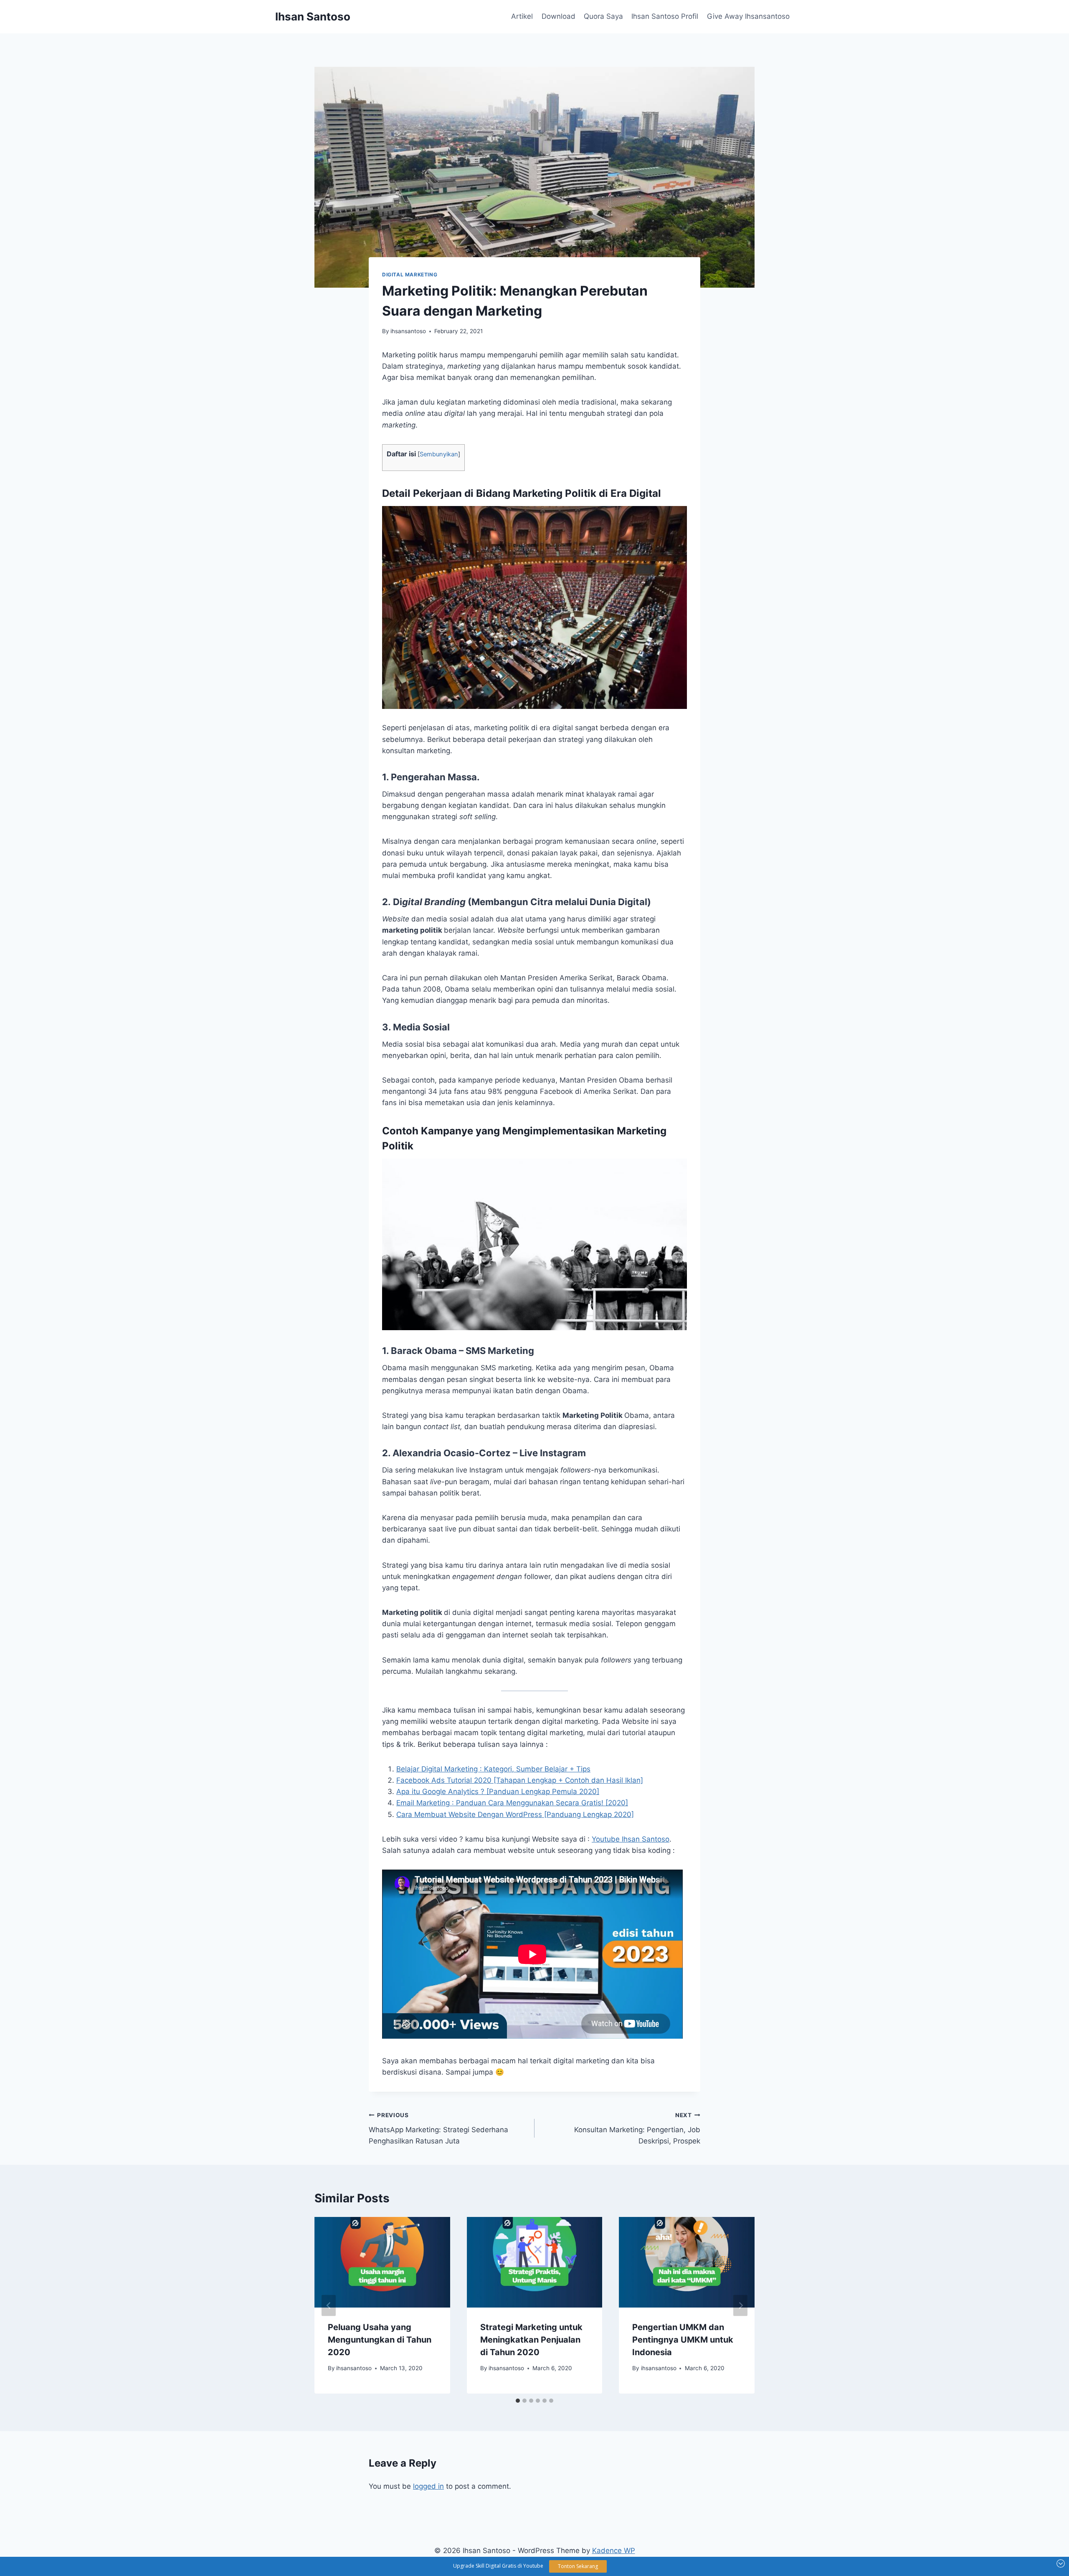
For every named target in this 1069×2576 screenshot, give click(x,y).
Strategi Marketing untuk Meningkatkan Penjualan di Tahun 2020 (531, 2340)
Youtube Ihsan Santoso (631, 1839)
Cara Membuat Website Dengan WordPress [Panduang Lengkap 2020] (515, 1814)
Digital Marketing (410, 275)
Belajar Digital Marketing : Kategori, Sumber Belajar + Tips (493, 1769)
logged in (428, 2486)
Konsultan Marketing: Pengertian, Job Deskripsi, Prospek (637, 2128)
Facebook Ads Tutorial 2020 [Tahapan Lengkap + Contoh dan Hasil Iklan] (520, 1780)
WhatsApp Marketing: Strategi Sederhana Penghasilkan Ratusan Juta (438, 2128)
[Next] (740, 2305)
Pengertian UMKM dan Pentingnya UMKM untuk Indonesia (683, 2340)
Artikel (522, 16)
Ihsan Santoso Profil (665, 16)
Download (559, 16)
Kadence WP (614, 2551)
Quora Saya (603, 16)
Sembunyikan (439, 454)
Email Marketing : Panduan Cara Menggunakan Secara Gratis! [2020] (512, 1803)
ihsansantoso (408, 331)
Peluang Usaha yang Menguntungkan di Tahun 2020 (380, 2340)
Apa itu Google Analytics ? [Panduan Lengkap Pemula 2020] (498, 1792)
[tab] (518, 2401)
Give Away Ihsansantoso (748, 16)
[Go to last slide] (329, 2305)
